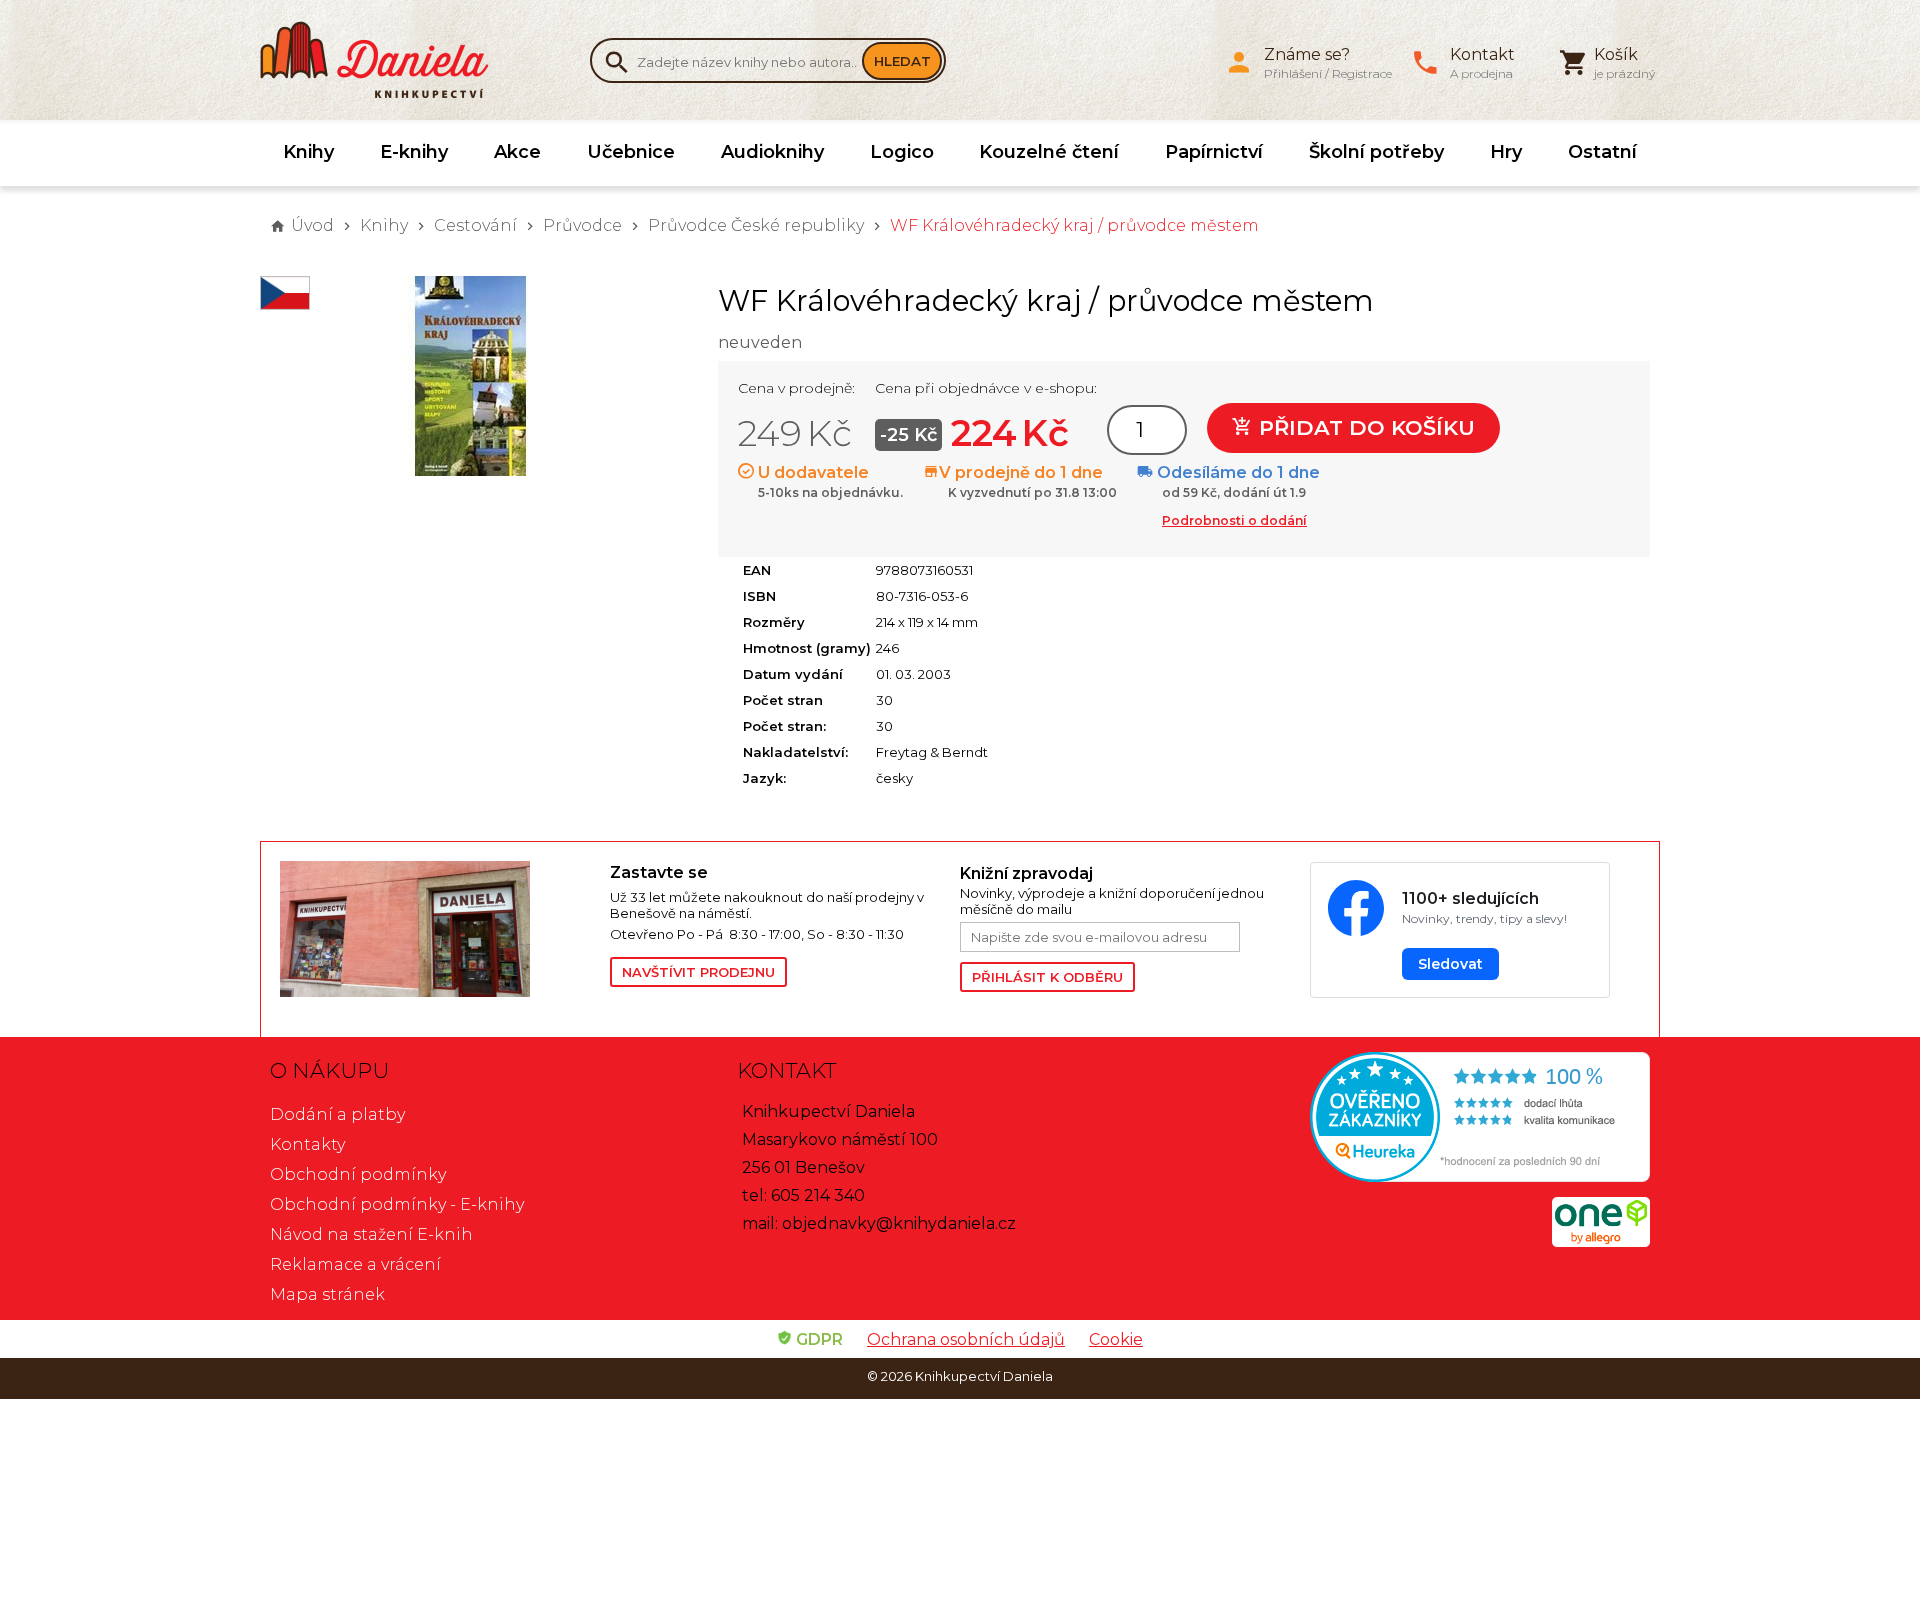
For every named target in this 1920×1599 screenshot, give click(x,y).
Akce (517, 152)
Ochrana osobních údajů (966, 1339)
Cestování (475, 225)
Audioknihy (772, 152)
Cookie (1116, 1339)
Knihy (308, 152)
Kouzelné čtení (1049, 152)
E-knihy (414, 152)
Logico (902, 152)
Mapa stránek (327, 1294)
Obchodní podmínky (358, 1174)
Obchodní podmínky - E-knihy (397, 1204)
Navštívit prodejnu (698, 972)
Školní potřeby (1376, 152)
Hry (1506, 152)
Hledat (902, 61)
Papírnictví (1214, 152)
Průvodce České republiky (756, 225)
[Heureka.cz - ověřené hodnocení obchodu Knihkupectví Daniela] (1426, 1119)
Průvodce (582, 225)
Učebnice (631, 152)
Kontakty (307, 1144)
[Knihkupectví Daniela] (385, 60)
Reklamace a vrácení (355, 1264)
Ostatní (1602, 152)
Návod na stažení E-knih (371, 1234)
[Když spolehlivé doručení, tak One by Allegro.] (1601, 1241)
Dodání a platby (337, 1114)
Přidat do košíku (1364, 427)
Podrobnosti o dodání (1234, 520)
